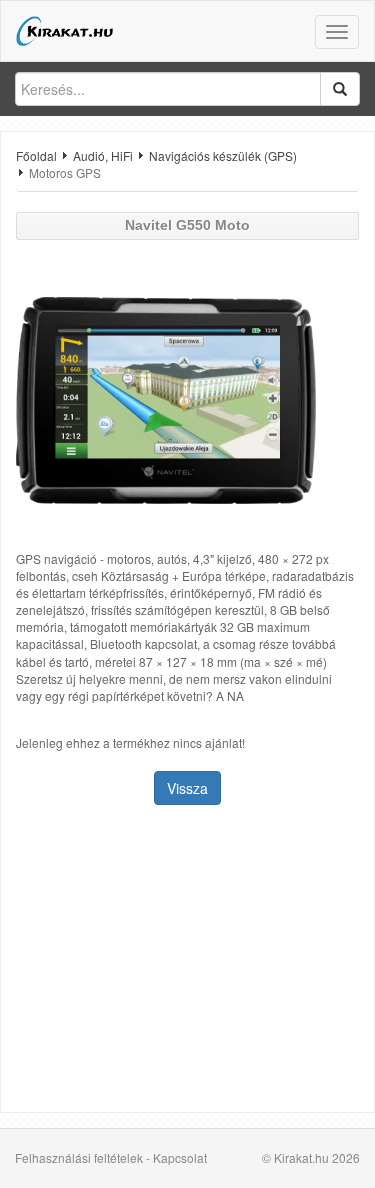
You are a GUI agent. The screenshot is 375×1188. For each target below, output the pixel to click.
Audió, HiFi (103, 155)
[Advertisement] (187, 961)
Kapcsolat (180, 1157)
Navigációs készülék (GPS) (223, 155)
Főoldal (36, 155)
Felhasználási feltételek (79, 1157)
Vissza (187, 788)
